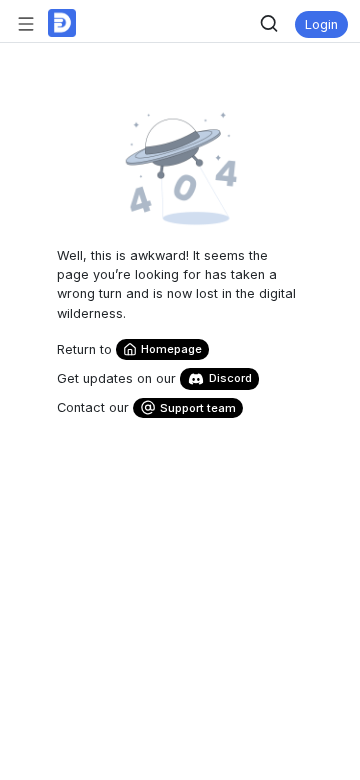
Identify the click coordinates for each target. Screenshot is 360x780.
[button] (30, 23)
